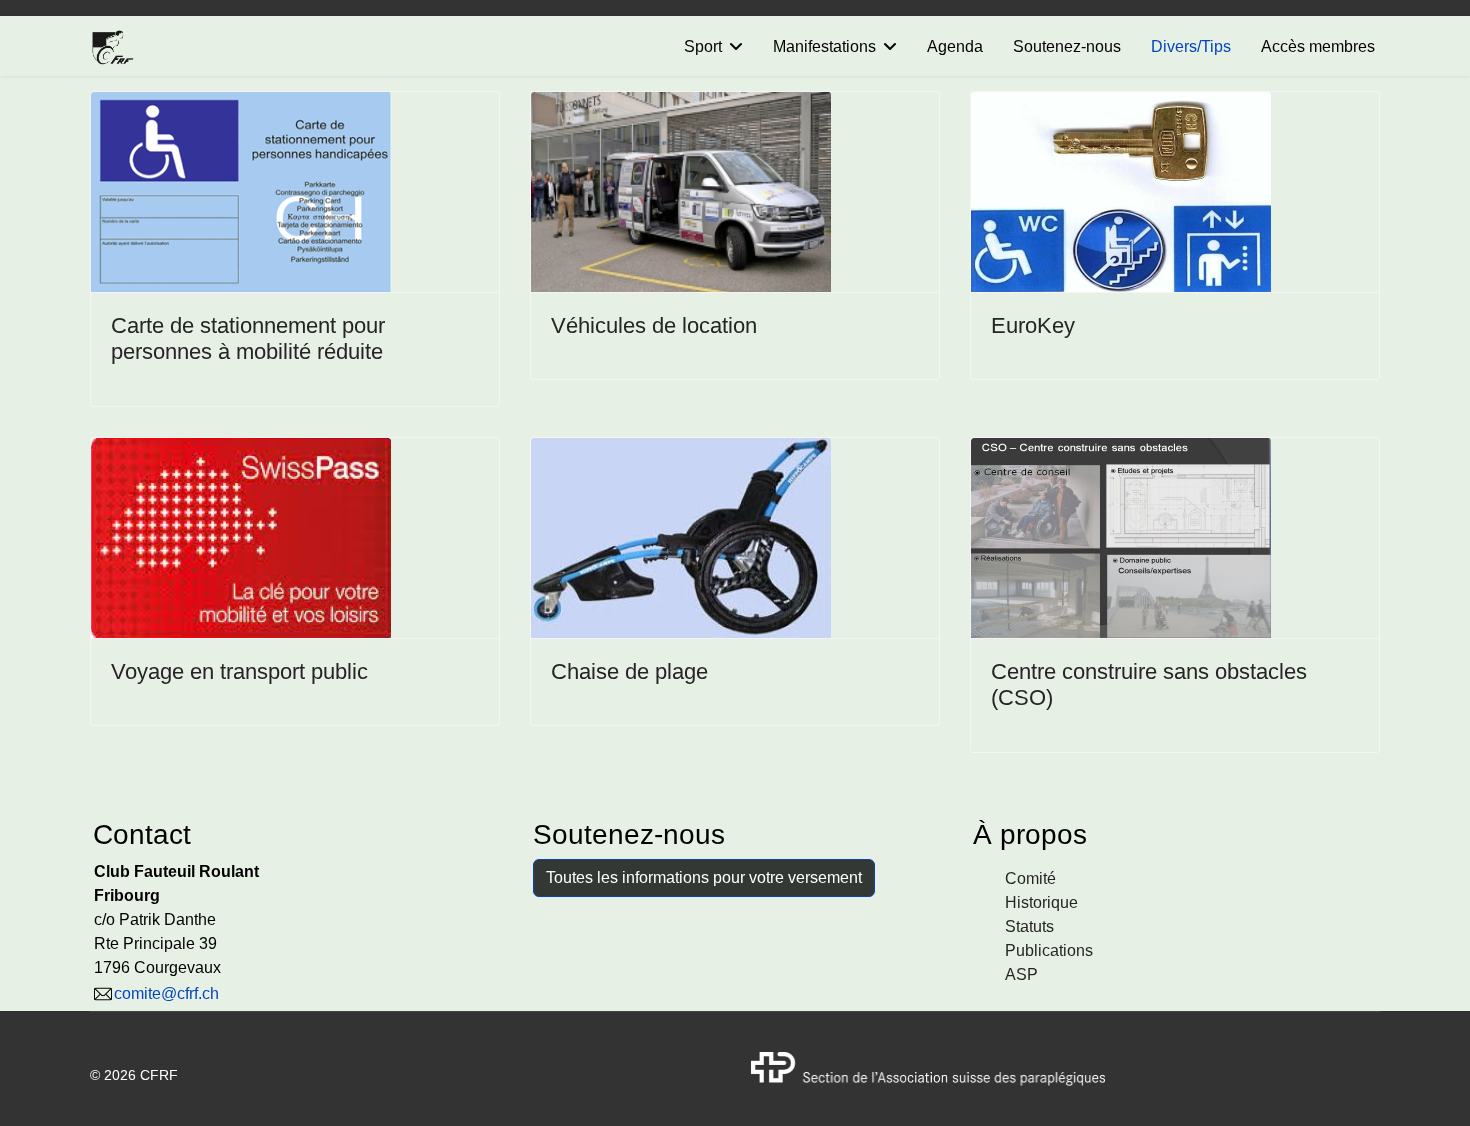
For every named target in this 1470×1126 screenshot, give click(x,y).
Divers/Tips (1191, 46)
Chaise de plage (629, 671)
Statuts (1029, 926)
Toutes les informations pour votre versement (704, 877)
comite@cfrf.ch (166, 993)
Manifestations (824, 46)
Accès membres (1318, 46)
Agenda (955, 46)
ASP (1021, 974)
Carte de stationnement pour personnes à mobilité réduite (248, 338)
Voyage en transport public (239, 671)
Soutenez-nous (1067, 46)
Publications (1049, 950)
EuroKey (1033, 325)
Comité (1030, 878)
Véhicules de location (654, 325)
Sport (703, 46)
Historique (1041, 902)
